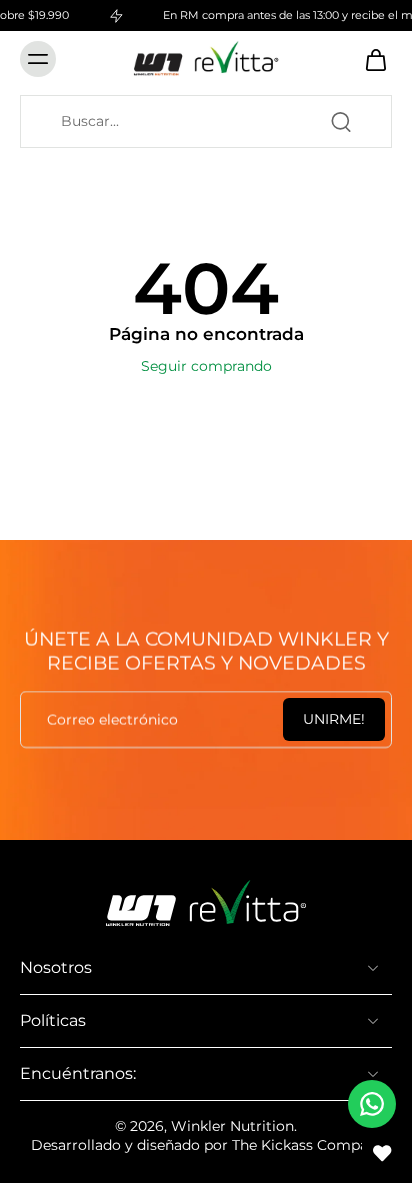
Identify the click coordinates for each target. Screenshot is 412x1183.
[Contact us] (372, 1104)
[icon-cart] (370, 59)
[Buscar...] (341, 122)
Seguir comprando (206, 366)
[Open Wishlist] (382, 1153)
